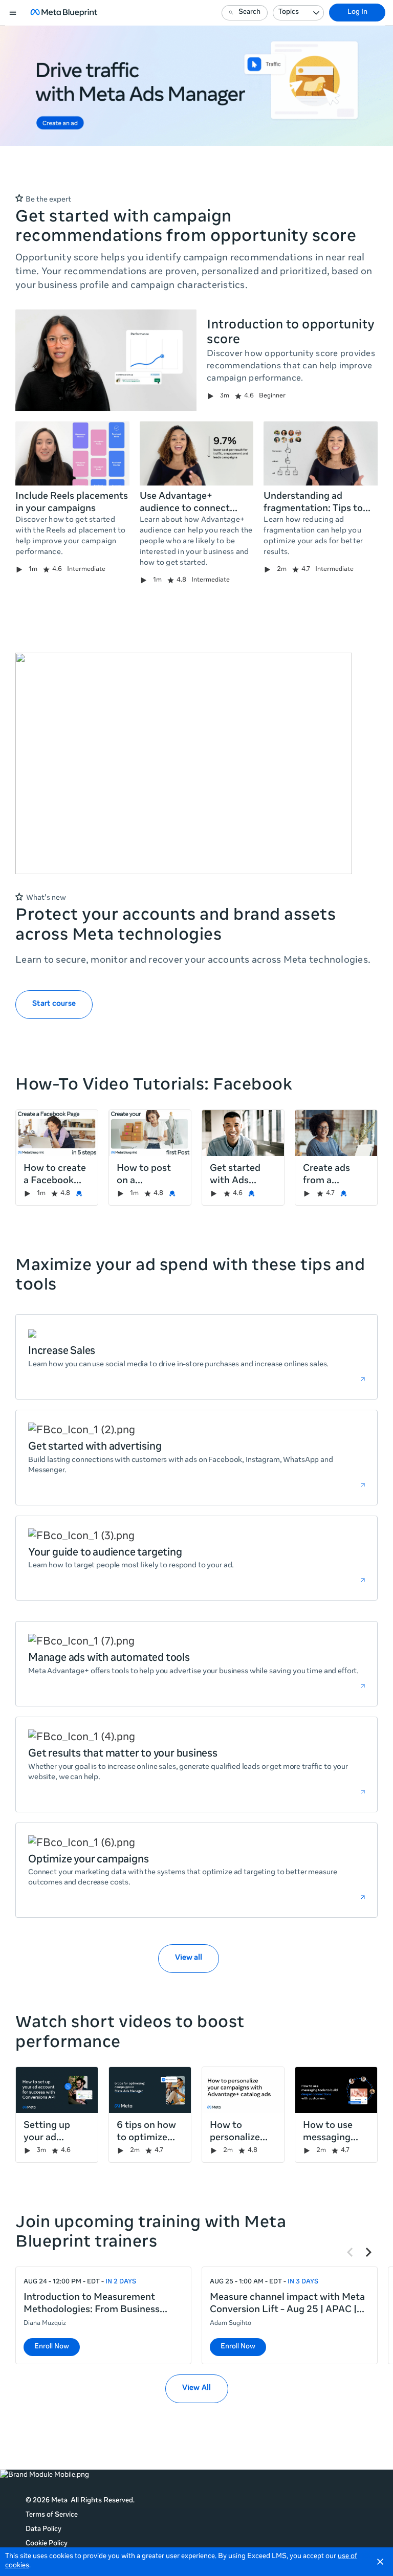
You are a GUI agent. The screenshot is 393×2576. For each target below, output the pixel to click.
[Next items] (368, 2252)
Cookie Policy (47, 2544)
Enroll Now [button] (52, 2347)
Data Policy (43, 2530)
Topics (289, 13)
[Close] (380, 2562)
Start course (54, 1004)
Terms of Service (52, 2515)
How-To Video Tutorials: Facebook (154, 1086)
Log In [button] (357, 13)
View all (189, 1958)
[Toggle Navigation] (13, 13)
